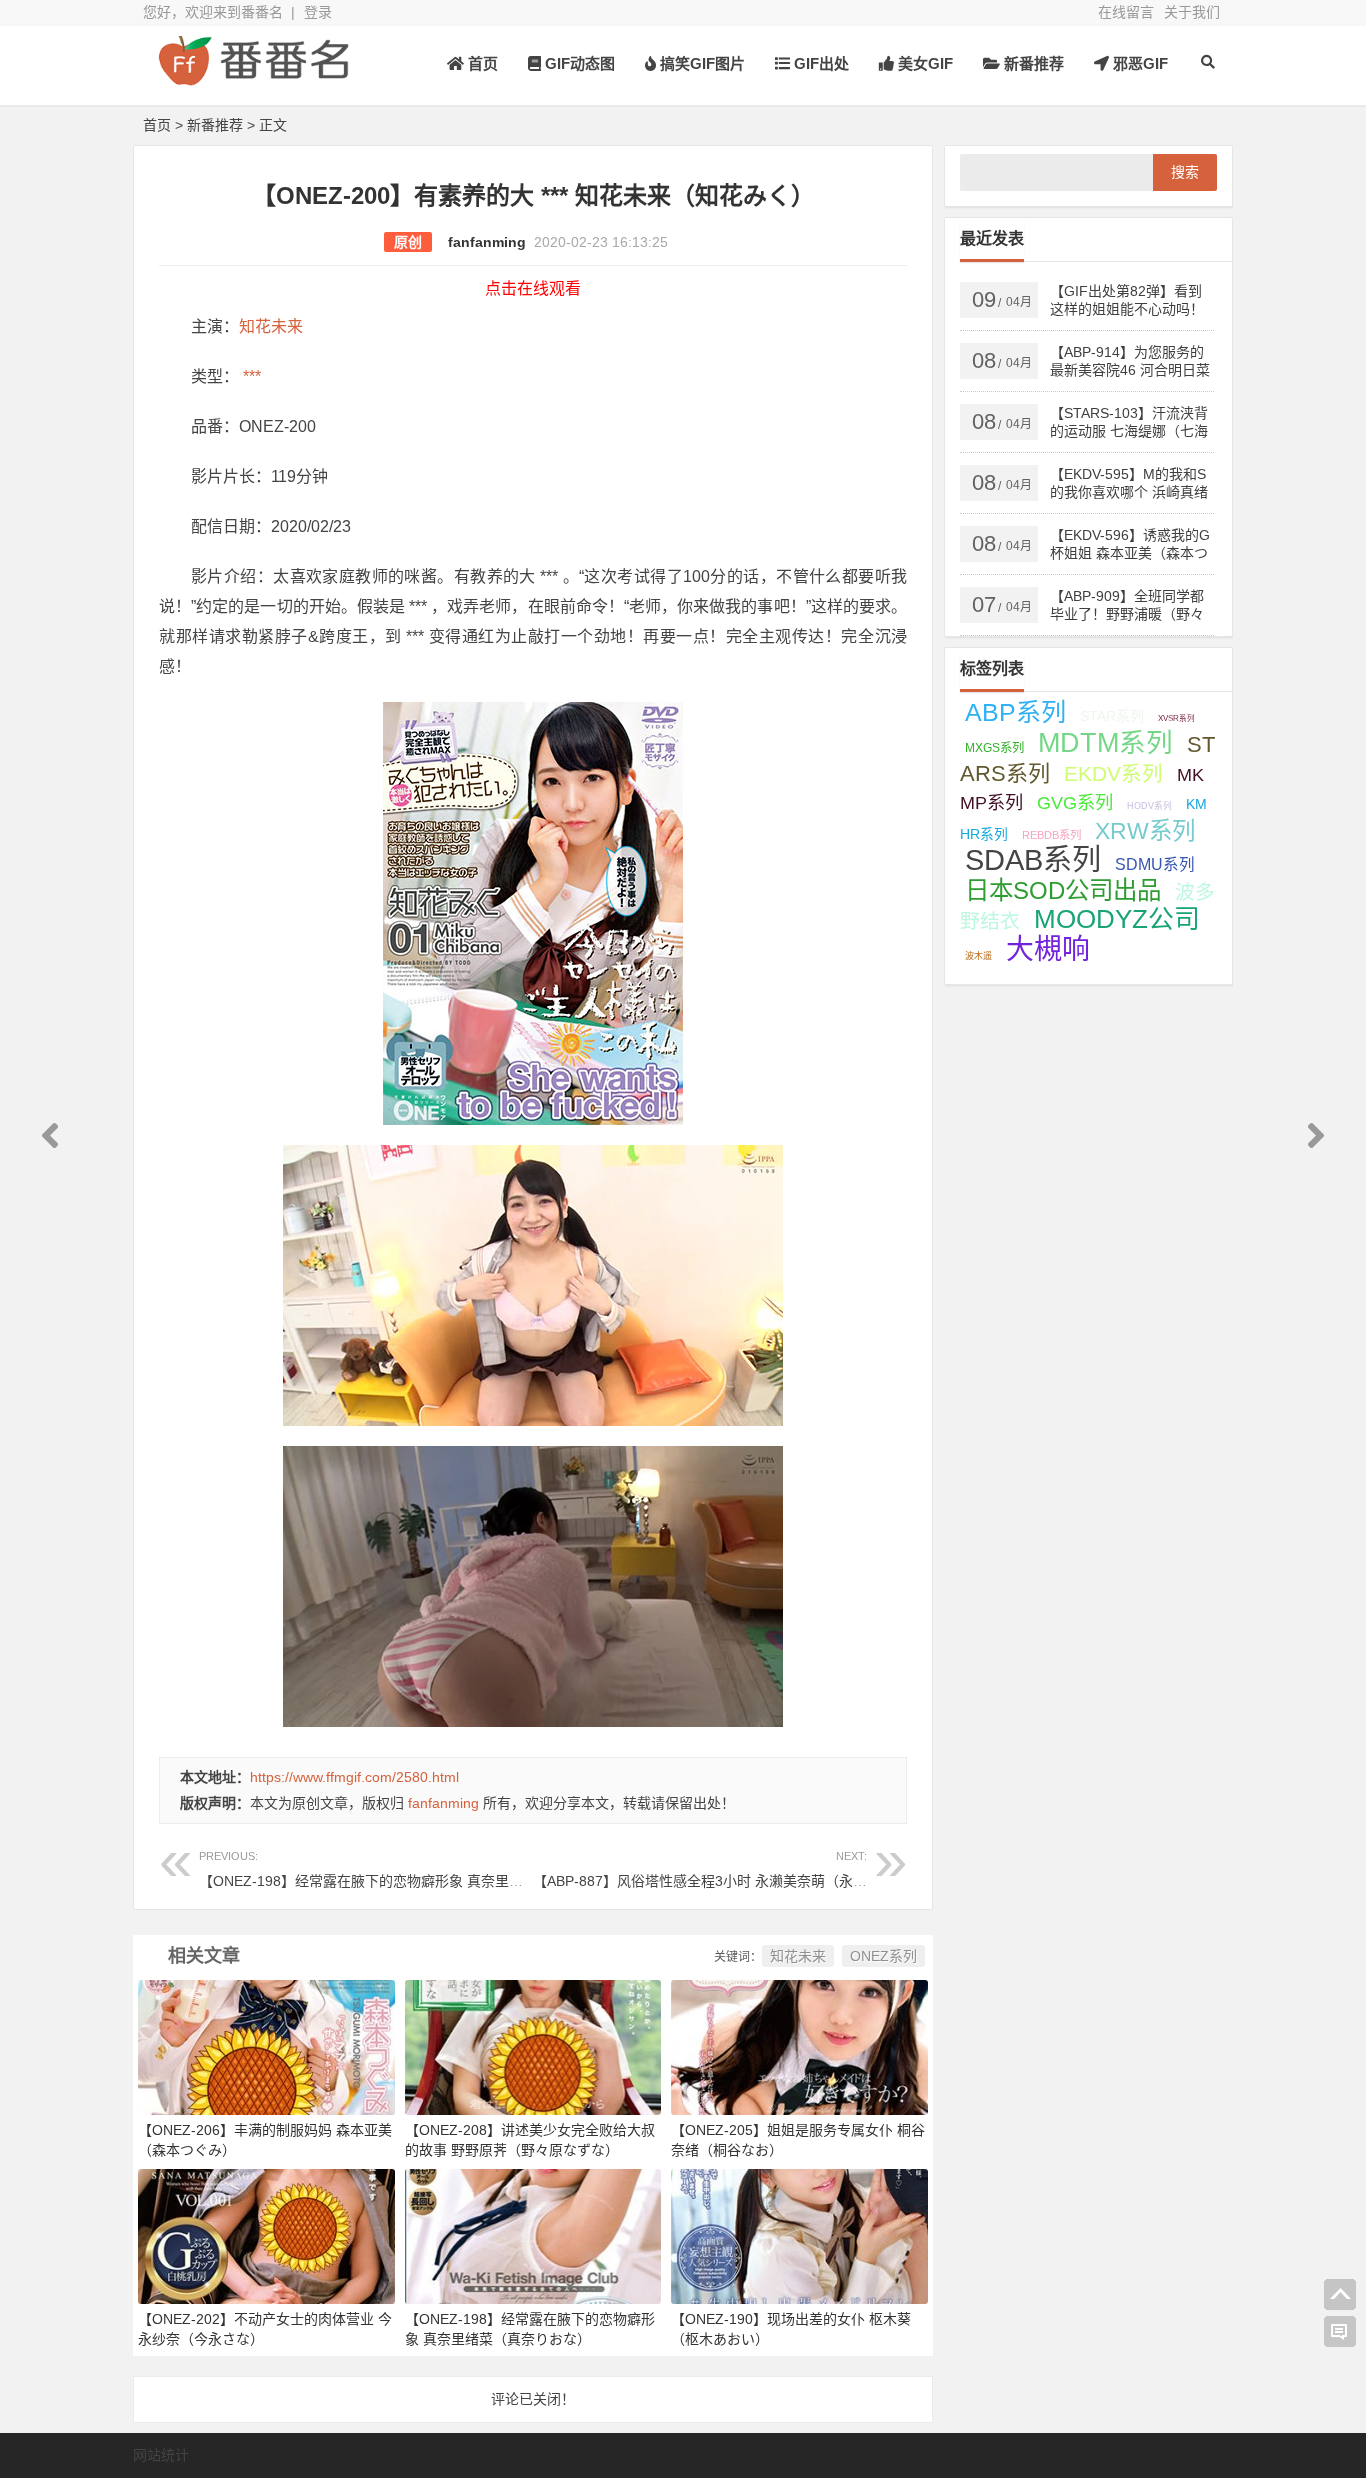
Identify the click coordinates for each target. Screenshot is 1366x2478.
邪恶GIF (1138, 63)
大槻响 (1048, 949)
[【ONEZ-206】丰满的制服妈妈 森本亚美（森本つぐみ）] (266, 2046)
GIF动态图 (578, 63)
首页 (481, 63)
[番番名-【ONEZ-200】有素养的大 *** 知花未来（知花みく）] (253, 77)
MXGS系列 (994, 748)
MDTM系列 (1105, 743)
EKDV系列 (1113, 773)
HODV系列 (1149, 806)
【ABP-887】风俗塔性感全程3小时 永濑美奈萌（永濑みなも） (728, 1869)
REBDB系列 (1051, 835)
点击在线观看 (533, 288)
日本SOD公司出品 (1063, 890)
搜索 (1185, 172)
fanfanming (487, 242)
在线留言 (1126, 12)
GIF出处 (819, 63)
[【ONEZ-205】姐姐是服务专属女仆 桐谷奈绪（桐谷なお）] (799, 2046)
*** (250, 376)
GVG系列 (1075, 802)
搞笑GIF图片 (700, 63)
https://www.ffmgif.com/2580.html (354, 1777)
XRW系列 (1145, 831)
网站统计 (161, 2455)
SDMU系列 (1155, 864)
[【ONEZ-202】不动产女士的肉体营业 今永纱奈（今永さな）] (266, 2235)
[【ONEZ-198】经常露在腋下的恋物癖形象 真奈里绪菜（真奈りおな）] (533, 2235)
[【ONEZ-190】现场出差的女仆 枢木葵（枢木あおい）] (799, 2235)
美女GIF (923, 63)
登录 (318, 12)
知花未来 (271, 326)
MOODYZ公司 (1117, 919)
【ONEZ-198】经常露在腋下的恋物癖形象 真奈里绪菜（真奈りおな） (417, 1869)
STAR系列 (1112, 716)
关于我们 (1192, 12)
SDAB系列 (1033, 860)
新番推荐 (1032, 63)
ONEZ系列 (883, 1956)
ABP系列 (1015, 712)
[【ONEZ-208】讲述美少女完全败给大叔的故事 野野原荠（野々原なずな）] (533, 2046)
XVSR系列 (1176, 718)
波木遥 (978, 956)
